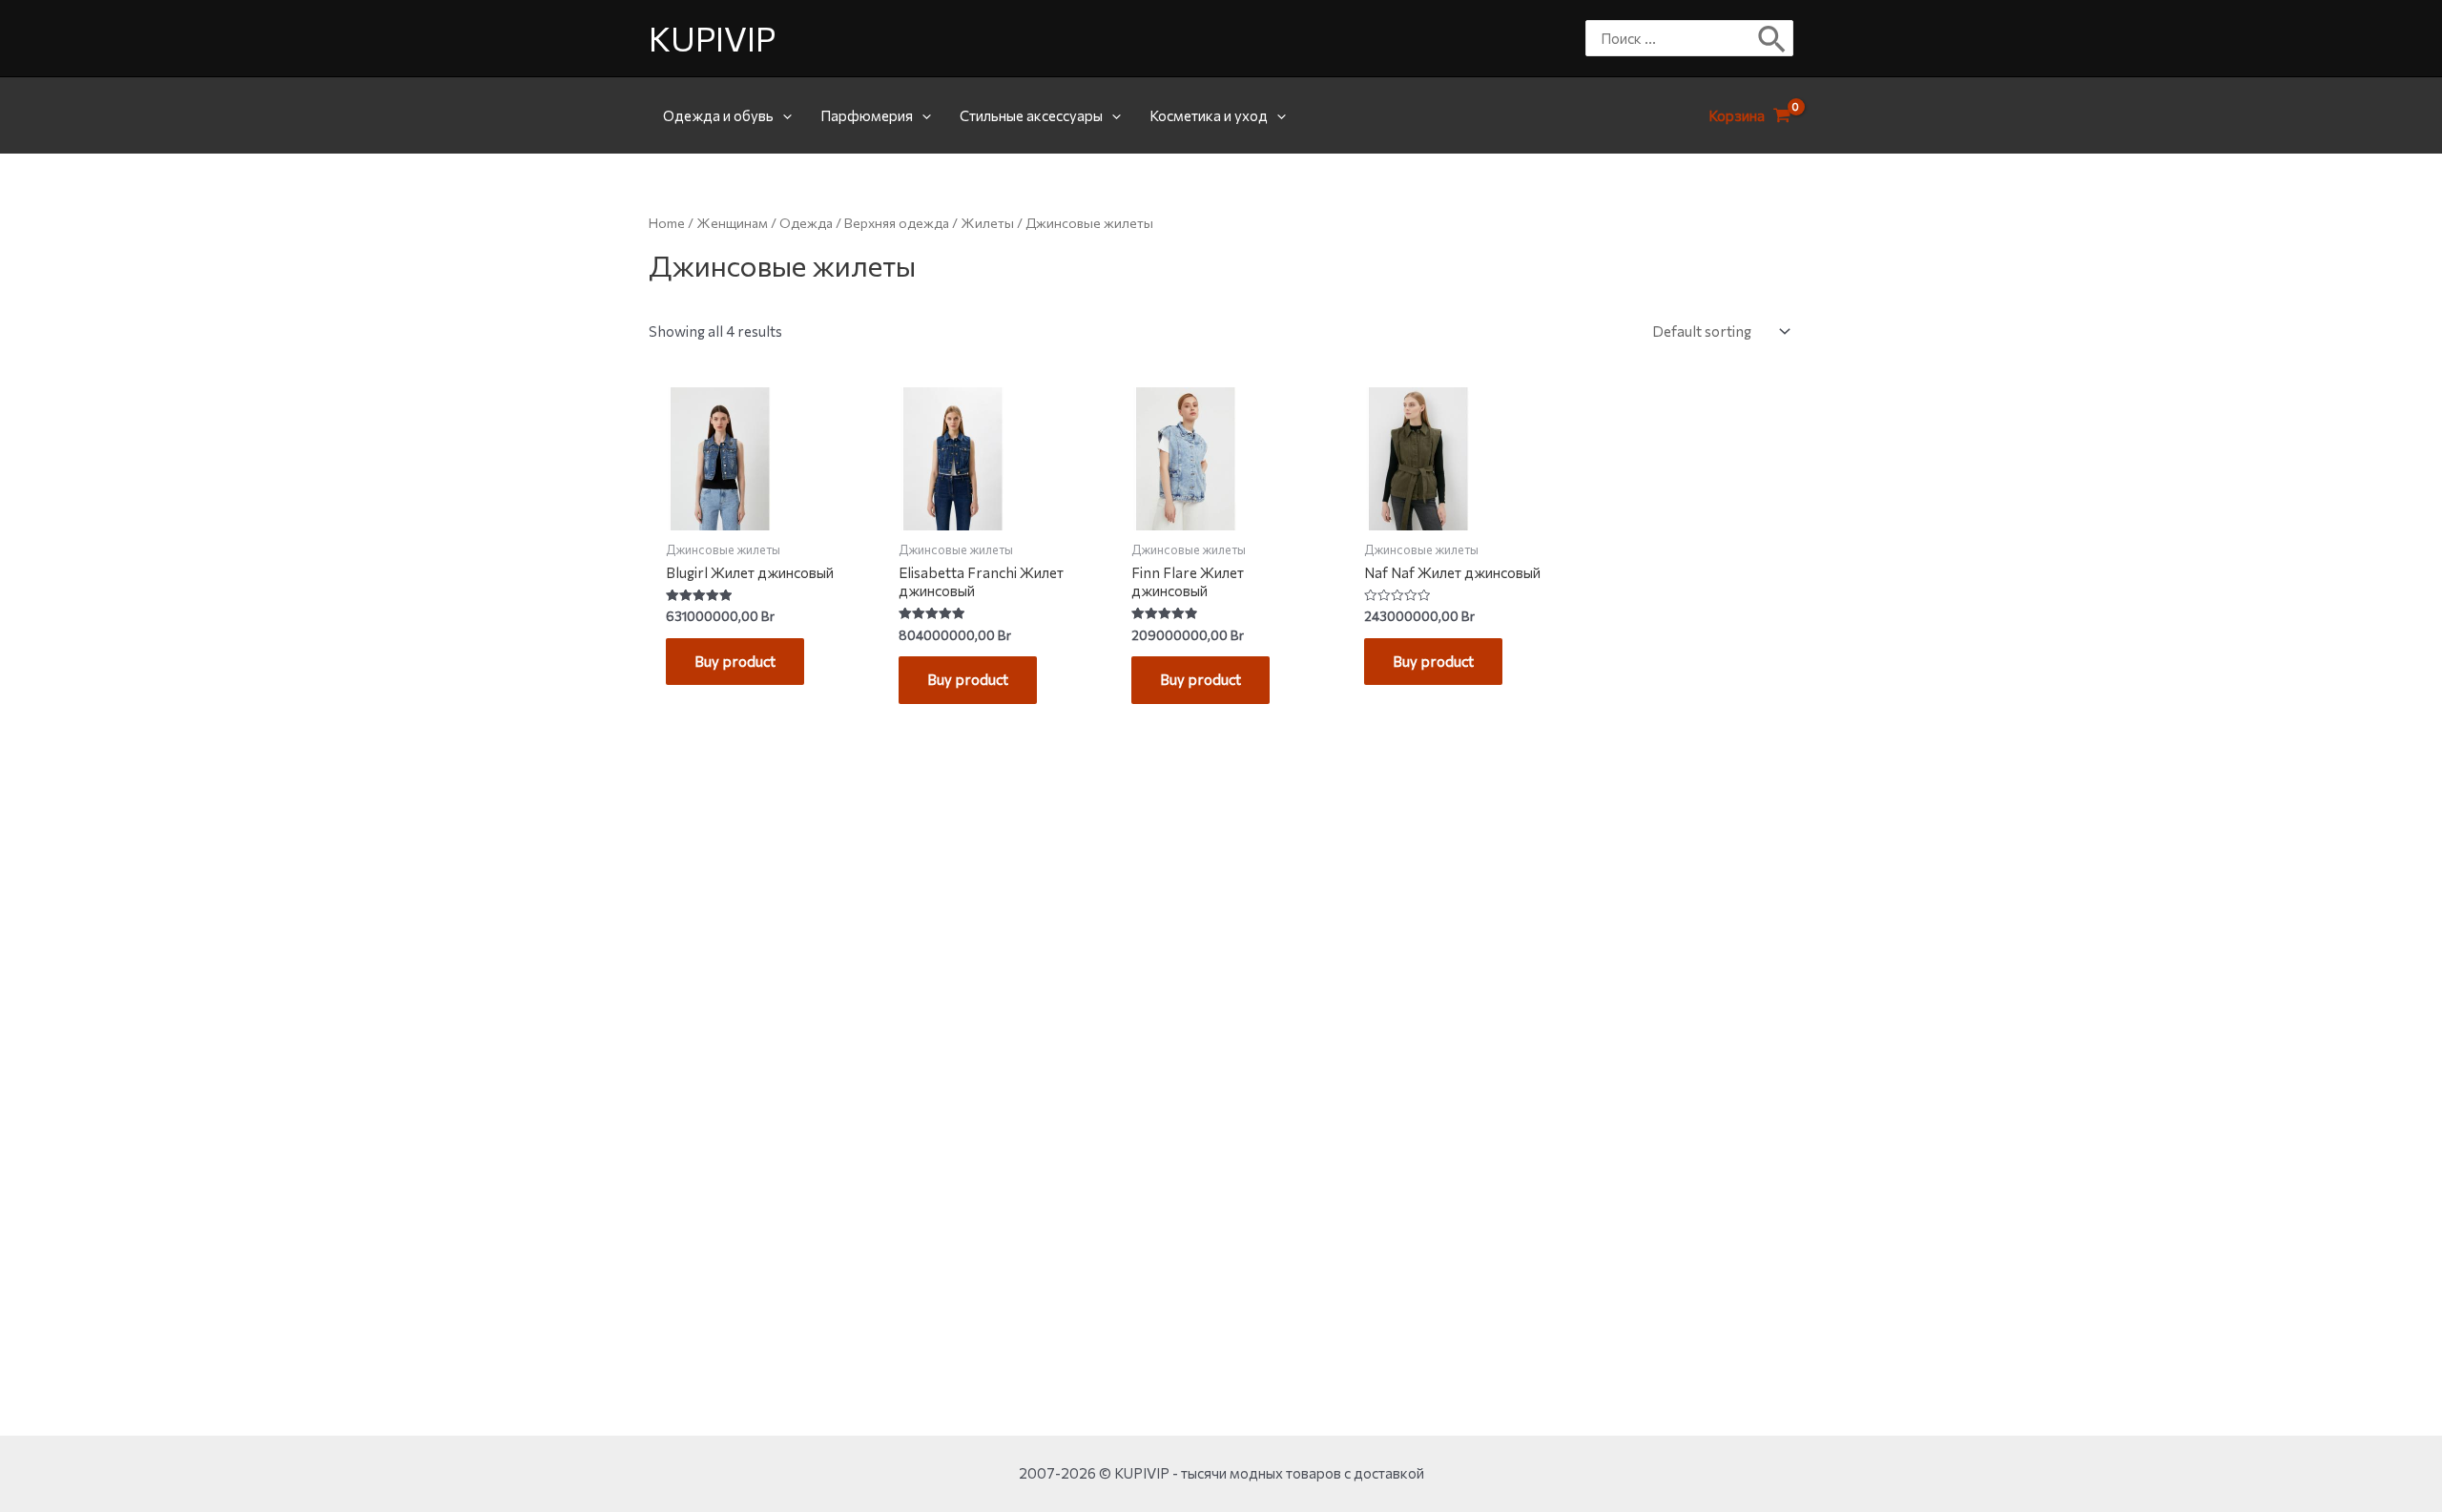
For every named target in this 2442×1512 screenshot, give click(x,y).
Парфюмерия (867, 115)
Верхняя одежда (897, 223)
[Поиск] (1773, 38)
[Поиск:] (1675, 38)
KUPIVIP (712, 38)
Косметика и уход (1209, 115)
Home (667, 223)
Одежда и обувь (718, 115)
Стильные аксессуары (1031, 115)
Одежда (806, 223)
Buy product (735, 661)
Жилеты (987, 223)
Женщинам (732, 223)
